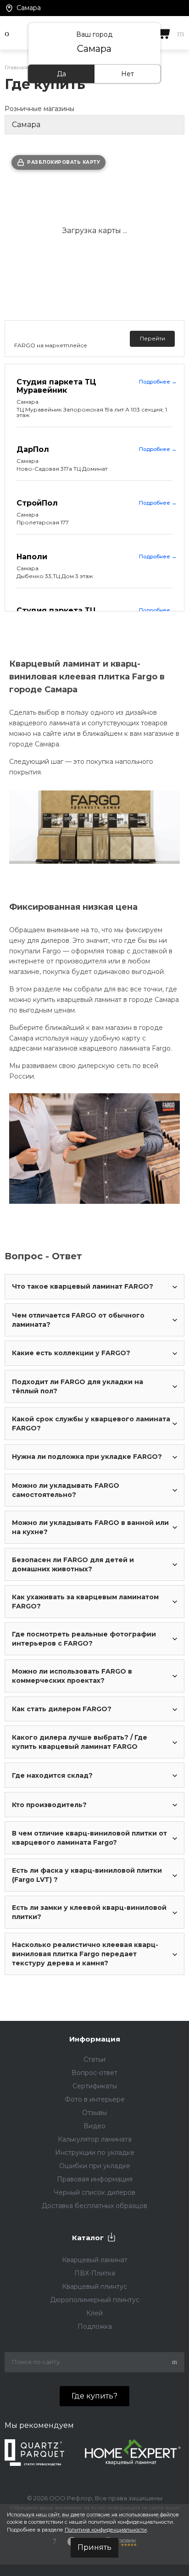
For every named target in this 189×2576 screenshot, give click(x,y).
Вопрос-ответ (94, 2073)
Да (61, 74)
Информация (95, 2039)
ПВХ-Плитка (95, 2273)
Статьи (94, 2059)
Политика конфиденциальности (106, 2530)
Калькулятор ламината (95, 2139)
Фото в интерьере (95, 2099)
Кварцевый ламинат (95, 2260)
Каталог (88, 2238)
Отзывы (94, 2113)
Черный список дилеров (94, 2192)
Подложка (95, 2326)
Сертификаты (95, 2086)
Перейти (153, 338)
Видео (94, 2126)
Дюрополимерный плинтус (95, 2300)
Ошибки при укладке (95, 2166)
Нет (128, 74)
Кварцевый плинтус (94, 2287)
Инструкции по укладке (95, 2153)
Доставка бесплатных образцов (94, 2206)
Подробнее (158, 382)
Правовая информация (95, 2179)
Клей (94, 2313)
